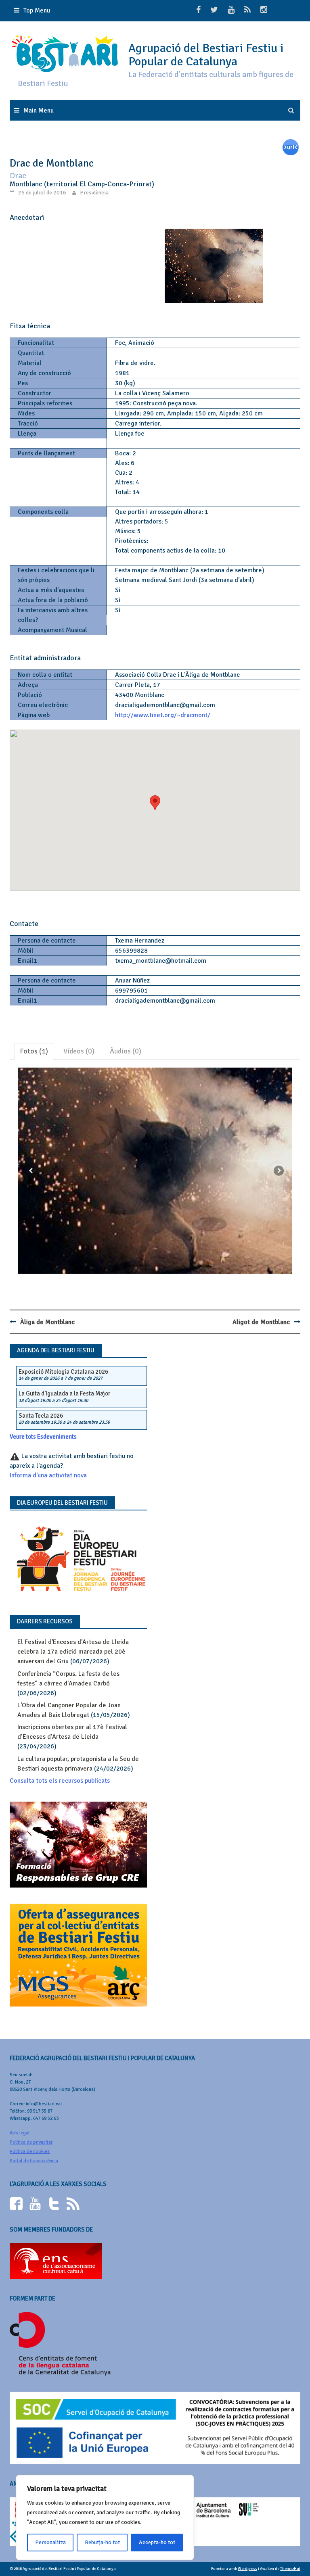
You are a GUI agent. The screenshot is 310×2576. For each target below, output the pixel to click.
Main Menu (39, 111)
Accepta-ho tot (157, 2542)
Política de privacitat (31, 2142)
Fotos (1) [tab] (34, 1051)
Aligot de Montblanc (261, 1322)
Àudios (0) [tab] (126, 1051)
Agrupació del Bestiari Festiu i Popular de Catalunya (206, 55)
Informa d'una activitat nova (48, 1475)
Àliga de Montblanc (47, 1322)
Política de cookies (30, 2152)
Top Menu (37, 10)
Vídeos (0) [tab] (79, 1051)
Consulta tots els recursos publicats (60, 1781)
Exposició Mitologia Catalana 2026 (63, 1372)
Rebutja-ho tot (102, 2542)
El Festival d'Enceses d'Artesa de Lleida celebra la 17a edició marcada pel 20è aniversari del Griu (73, 1652)
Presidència (94, 193)
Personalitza (50, 2542)
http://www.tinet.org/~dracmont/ (163, 715)
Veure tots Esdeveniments (43, 1437)
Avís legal (20, 2133)
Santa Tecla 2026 (41, 1416)
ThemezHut (290, 2569)
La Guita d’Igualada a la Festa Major (64, 1393)
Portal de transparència (34, 2161)
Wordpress (247, 2569)
